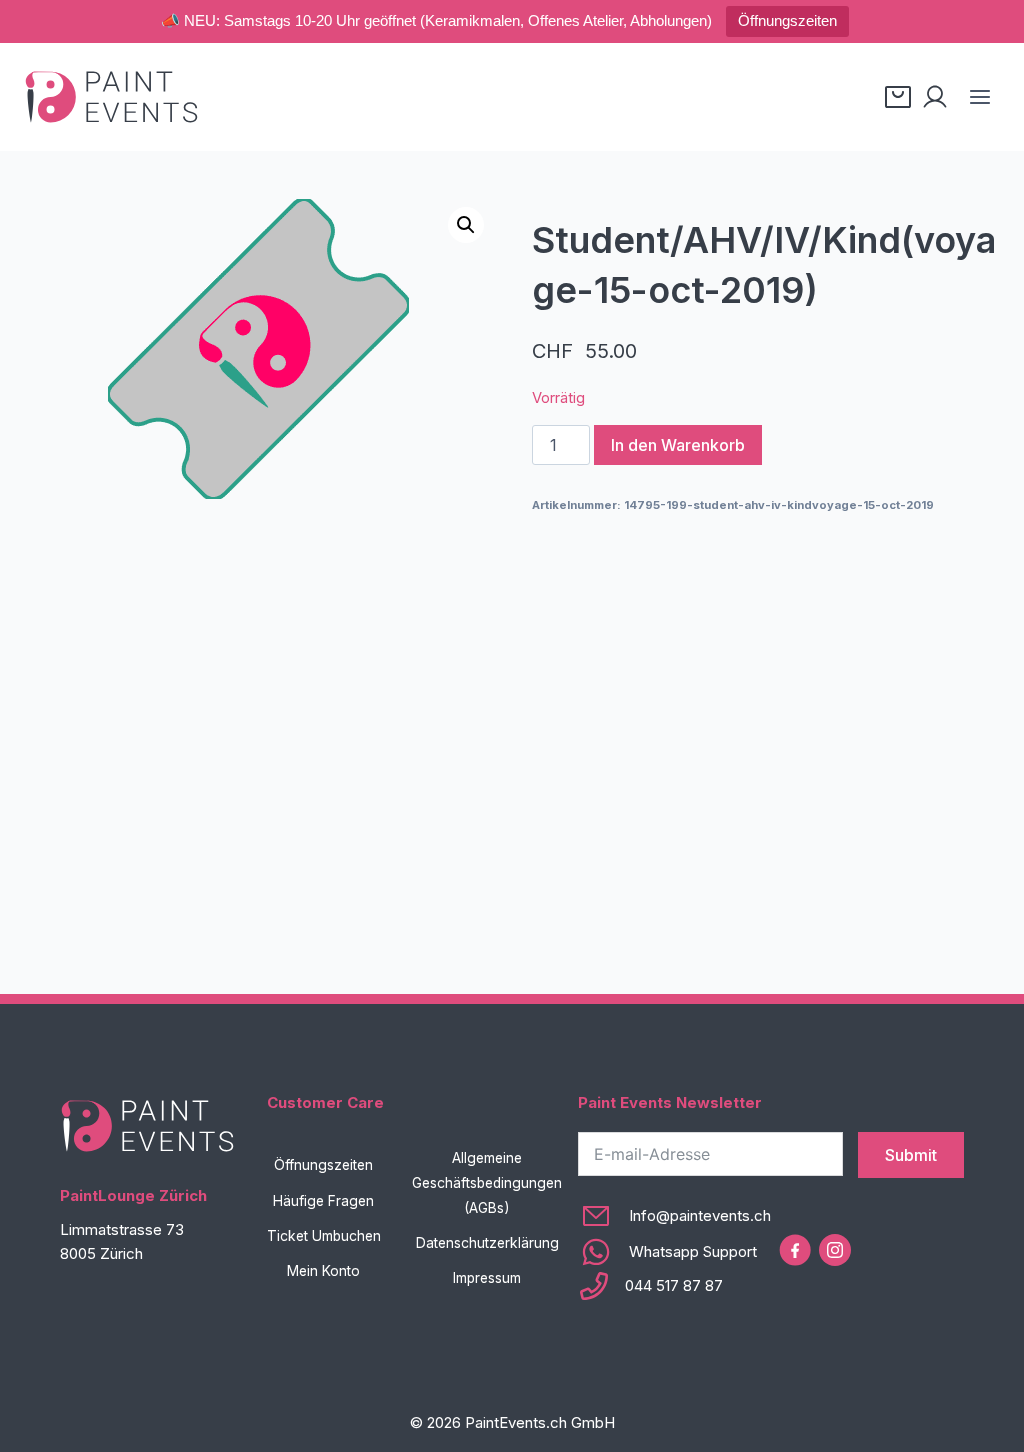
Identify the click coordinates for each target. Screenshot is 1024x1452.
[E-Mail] (674, 1216)
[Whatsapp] (674, 1252)
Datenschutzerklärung (487, 1243)
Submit (911, 1155)
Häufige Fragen (323, 1201)
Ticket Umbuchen (324, 1236)
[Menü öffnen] (979, 96)
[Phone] (674, 1286)
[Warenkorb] (898, 97)
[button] (466, 225)
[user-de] (935, 97)
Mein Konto (323, 1271)
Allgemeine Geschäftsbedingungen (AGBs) (487, 1183)
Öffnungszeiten (787, 20)
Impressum (487, 1278)
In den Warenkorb (678, 445)
